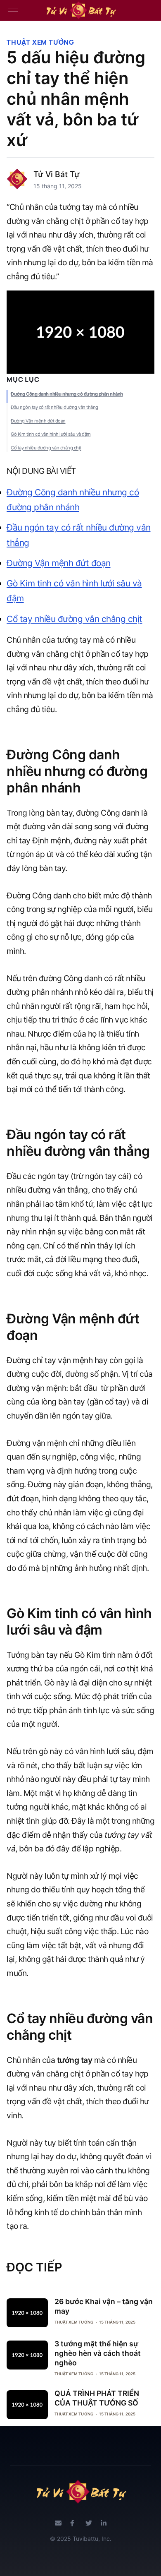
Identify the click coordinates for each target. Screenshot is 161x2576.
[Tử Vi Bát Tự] (80, 10)
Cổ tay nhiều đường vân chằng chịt (46, 448)
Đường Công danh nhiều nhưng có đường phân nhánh (67, 394)
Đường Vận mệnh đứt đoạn (38, 421)
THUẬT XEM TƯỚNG (40, 42)
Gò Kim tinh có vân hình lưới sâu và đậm (51, 434)
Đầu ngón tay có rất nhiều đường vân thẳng (54, 407)
